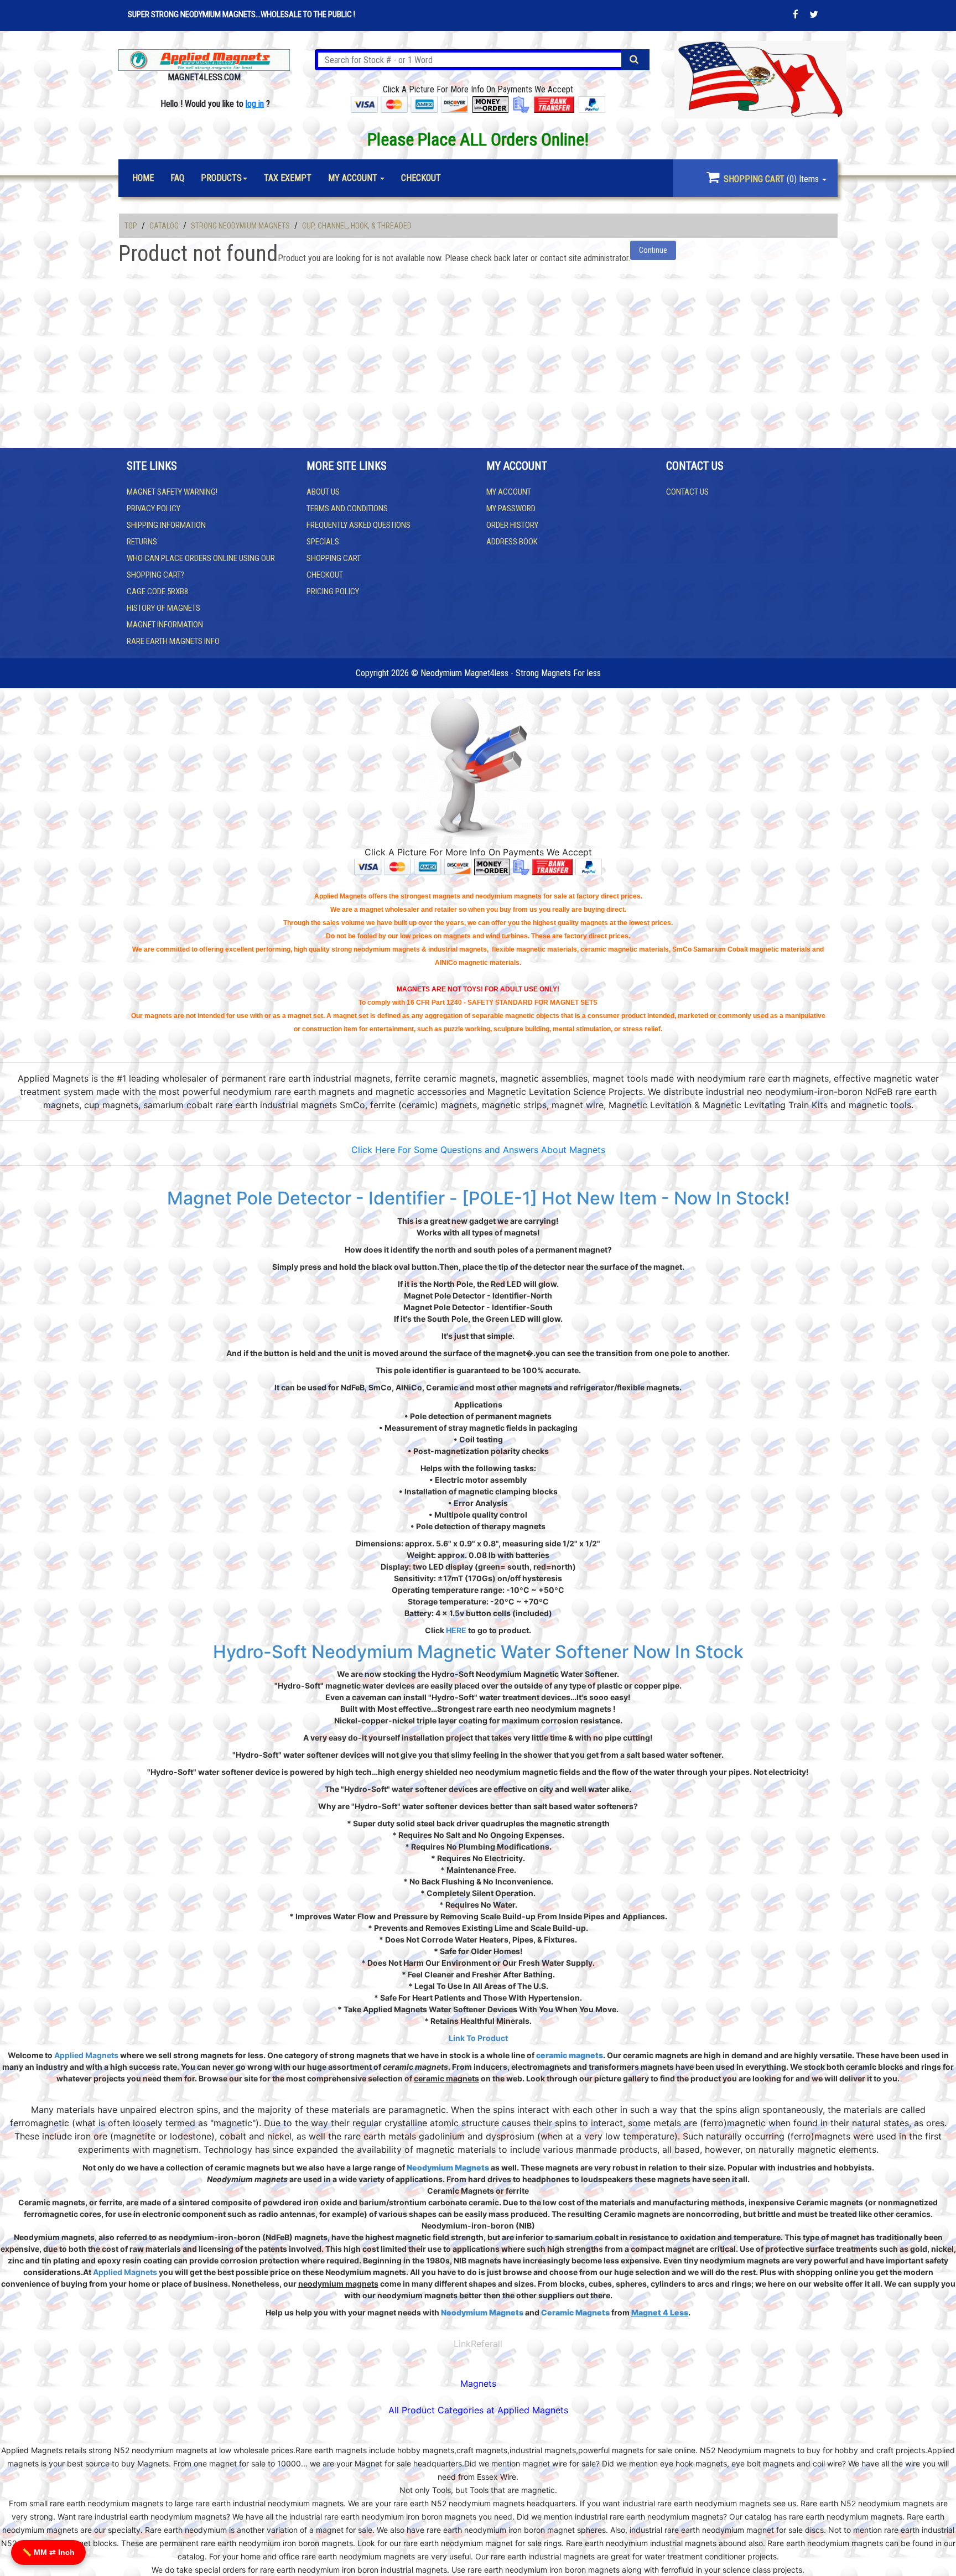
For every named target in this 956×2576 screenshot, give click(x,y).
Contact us (687, 492)
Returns (142, 542)
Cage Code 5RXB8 (157, 591)
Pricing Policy (333, 591)
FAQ (177, 178)
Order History (512, 525)
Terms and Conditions (347, 508)
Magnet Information (165, 625)
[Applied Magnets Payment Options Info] (413, 866)
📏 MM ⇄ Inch (48, 2552)
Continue (653, 250)
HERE (456, 1630)
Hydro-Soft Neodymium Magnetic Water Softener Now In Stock (478, 1652)
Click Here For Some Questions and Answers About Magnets (478, 1150)
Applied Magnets (86, 2055)
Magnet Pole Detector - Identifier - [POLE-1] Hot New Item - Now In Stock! (478, 1198)
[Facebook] (796, 14)
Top (131, 226)
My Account (509, 492)
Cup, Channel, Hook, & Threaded (357, 226)
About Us (323, 492)
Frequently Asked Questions (358, 525)
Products (221, 178)
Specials (323, 542)
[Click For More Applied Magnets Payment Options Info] (409, 104)
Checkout (325, 575)
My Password (511, 508)
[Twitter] (814, 14)
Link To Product (478, 2038)
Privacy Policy (154, 508)
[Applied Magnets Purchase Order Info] (521, 866)
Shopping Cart (334, 558)
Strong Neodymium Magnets (240, 226)
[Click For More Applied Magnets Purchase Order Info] (521, 104)
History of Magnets (163, 608)
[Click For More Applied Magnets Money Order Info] (490, 104)
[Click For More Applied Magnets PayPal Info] (592, 104)
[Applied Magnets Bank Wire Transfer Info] (552, 866)
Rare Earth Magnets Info (173, 641)
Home (143, 178)
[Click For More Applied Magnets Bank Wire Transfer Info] (554, 104)
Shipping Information (166, 525)
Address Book (512, 542)
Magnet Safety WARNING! (172, 492)
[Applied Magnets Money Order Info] (492, 866)
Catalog (164, 226)
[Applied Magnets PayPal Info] (589, 866)
